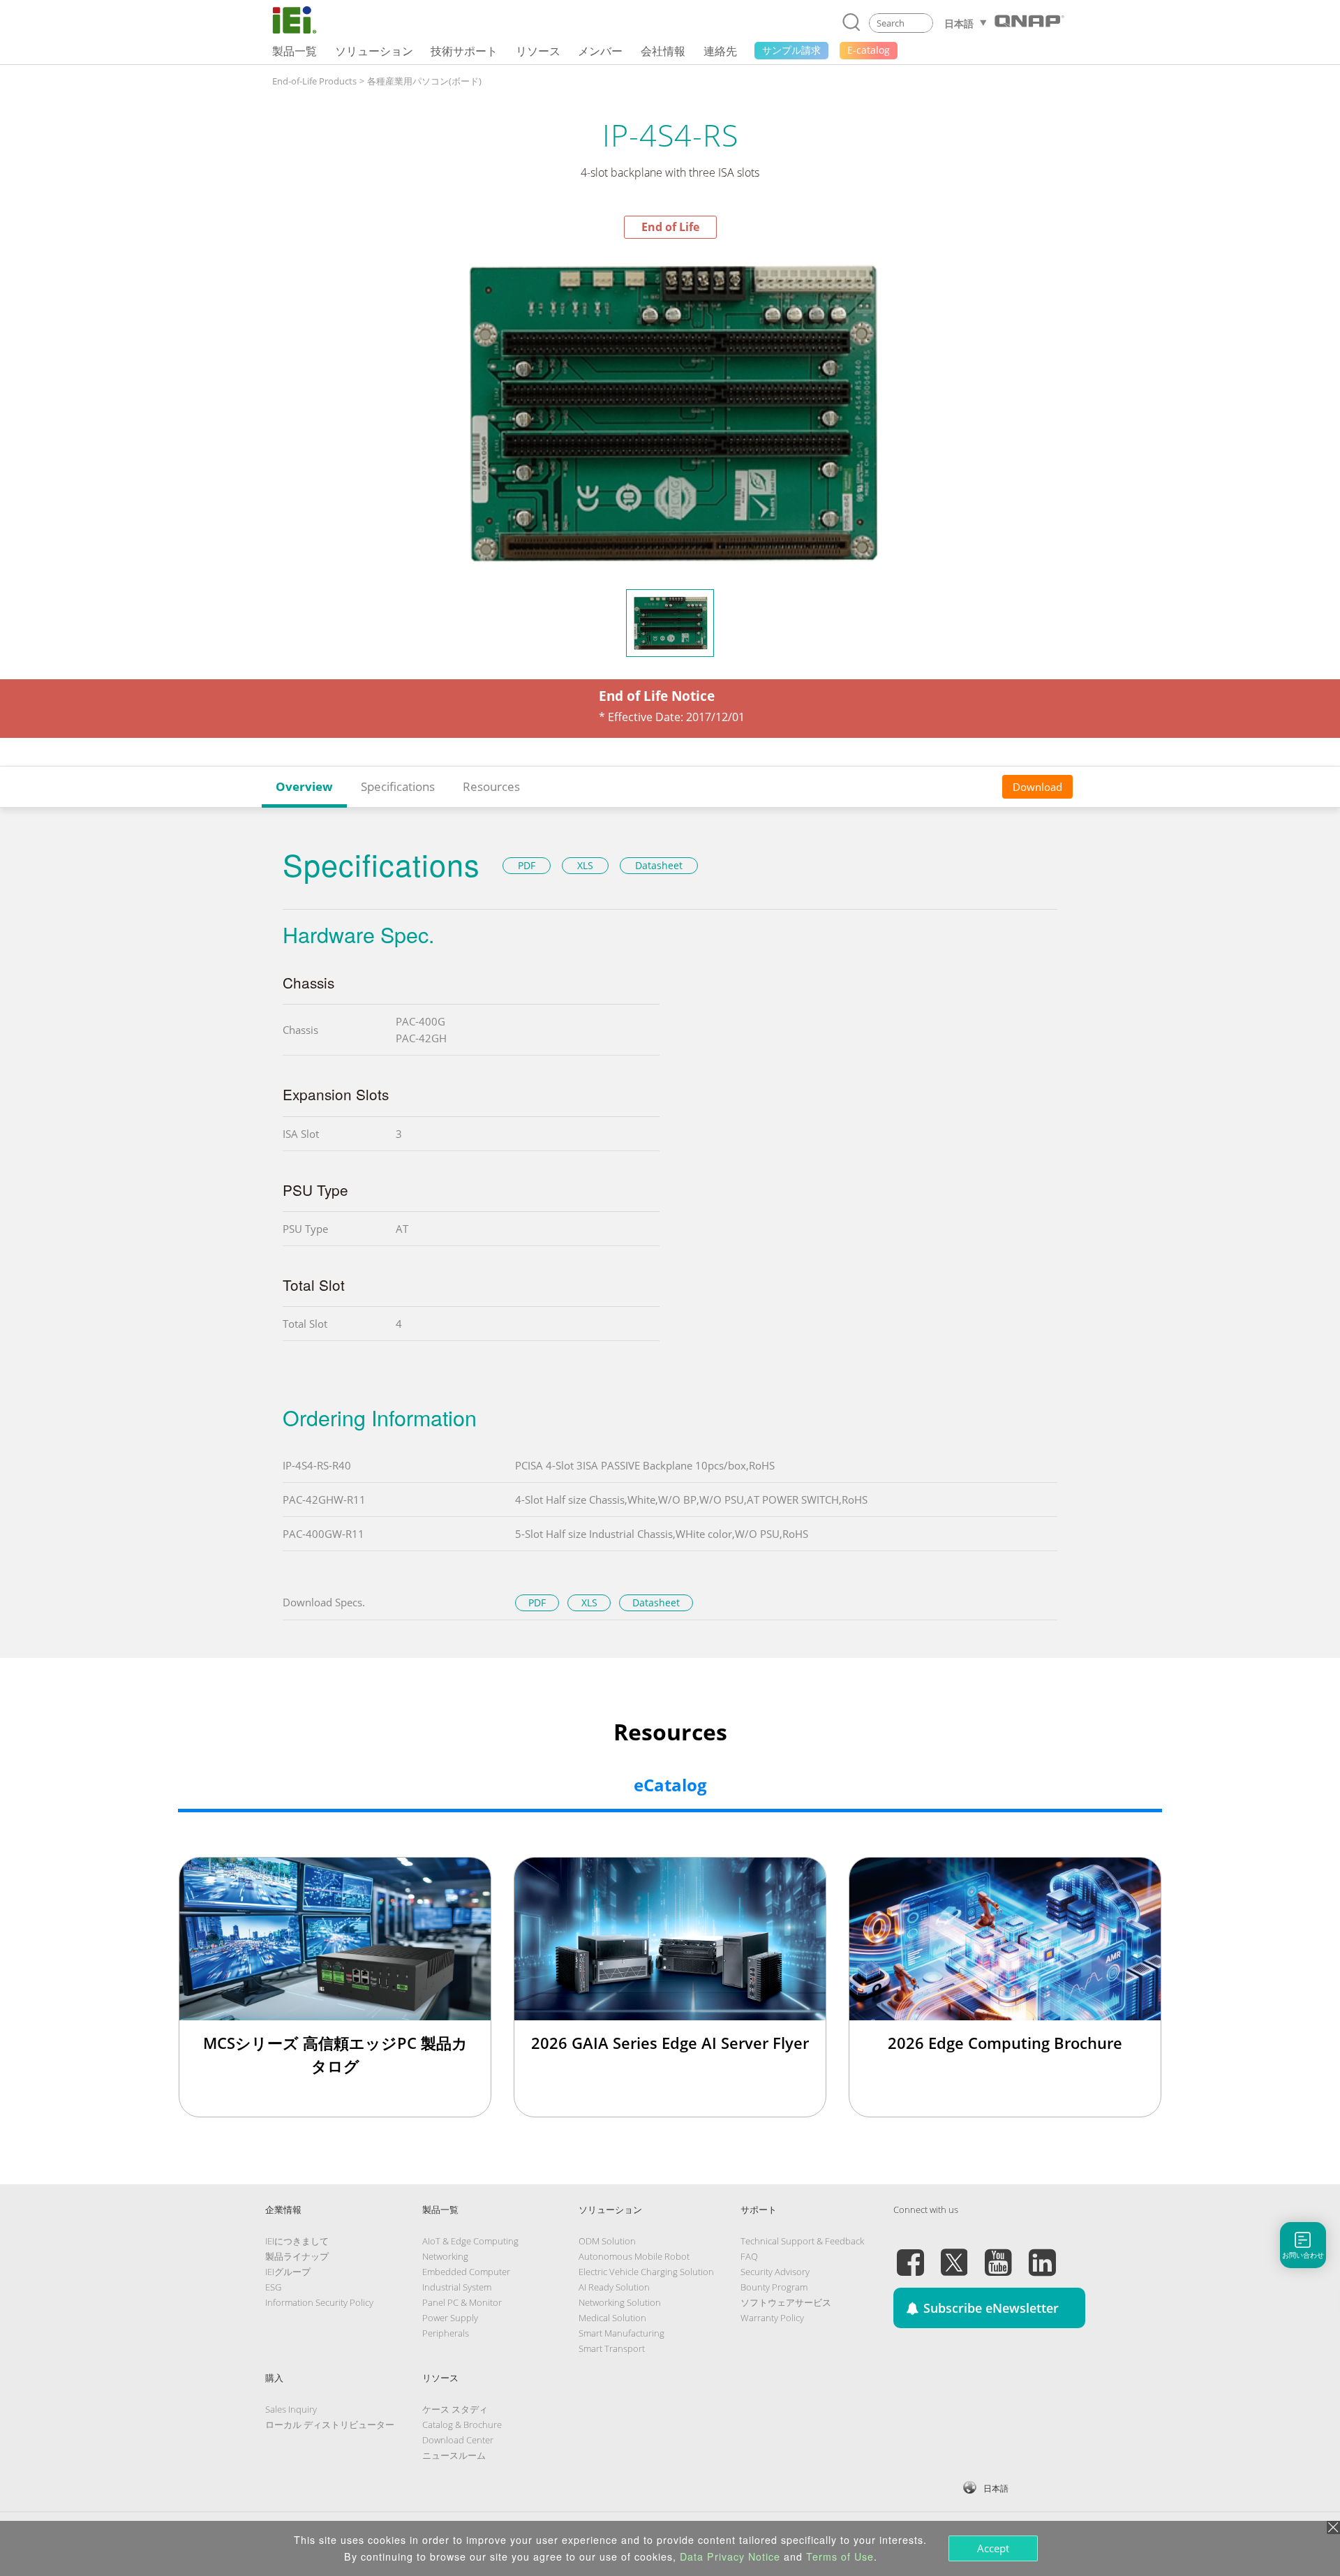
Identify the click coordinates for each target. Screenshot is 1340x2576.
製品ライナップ (297, 2256)
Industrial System (457, 2287)
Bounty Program (774, 2287)
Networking (445, 2256)
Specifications (398, 786)
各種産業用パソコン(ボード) (424, 81)
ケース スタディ (455, 2409)
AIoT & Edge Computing (470, 2241)
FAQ (749, 2256)
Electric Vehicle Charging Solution (646, 2272)
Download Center (458, 2440)
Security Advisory (775, 2272)
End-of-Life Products (314, 81)
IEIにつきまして (297, 2241)
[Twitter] (954, 2254)
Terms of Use (840, 2556)
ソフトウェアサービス (786, 2302)
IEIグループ (288, 2272)
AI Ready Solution (614, 2287)
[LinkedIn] (1042, 2254)
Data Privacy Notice (730, 2556)
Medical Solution (612, 2318)
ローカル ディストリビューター (330, 2425)
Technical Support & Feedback (802, 2241)
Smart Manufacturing (621, 2333)
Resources (491, 786)
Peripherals (446, 2333)
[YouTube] (998, 2254)
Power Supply (450, 2318)
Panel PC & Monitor (462, 2302)
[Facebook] (910, 2254)
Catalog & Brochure (462, 2425)
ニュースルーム (454, 2455)
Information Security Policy (319, 2302)
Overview (304, 786)
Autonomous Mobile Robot (634, 2256)
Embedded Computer (466, 2272)
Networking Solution (620, 2302)
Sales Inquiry (291, 2409)
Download (1037, 787)
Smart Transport (612, 2348)
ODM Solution (607, 2241)
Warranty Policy (772, 2318)
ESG (273, 2287)
